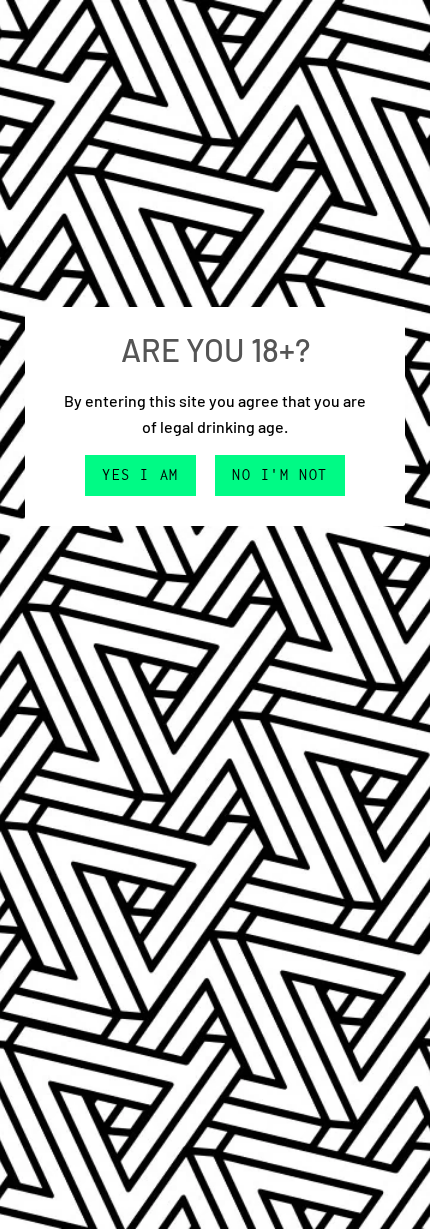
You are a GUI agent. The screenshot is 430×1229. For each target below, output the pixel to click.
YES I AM (140, 474)
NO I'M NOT (280, 474)
